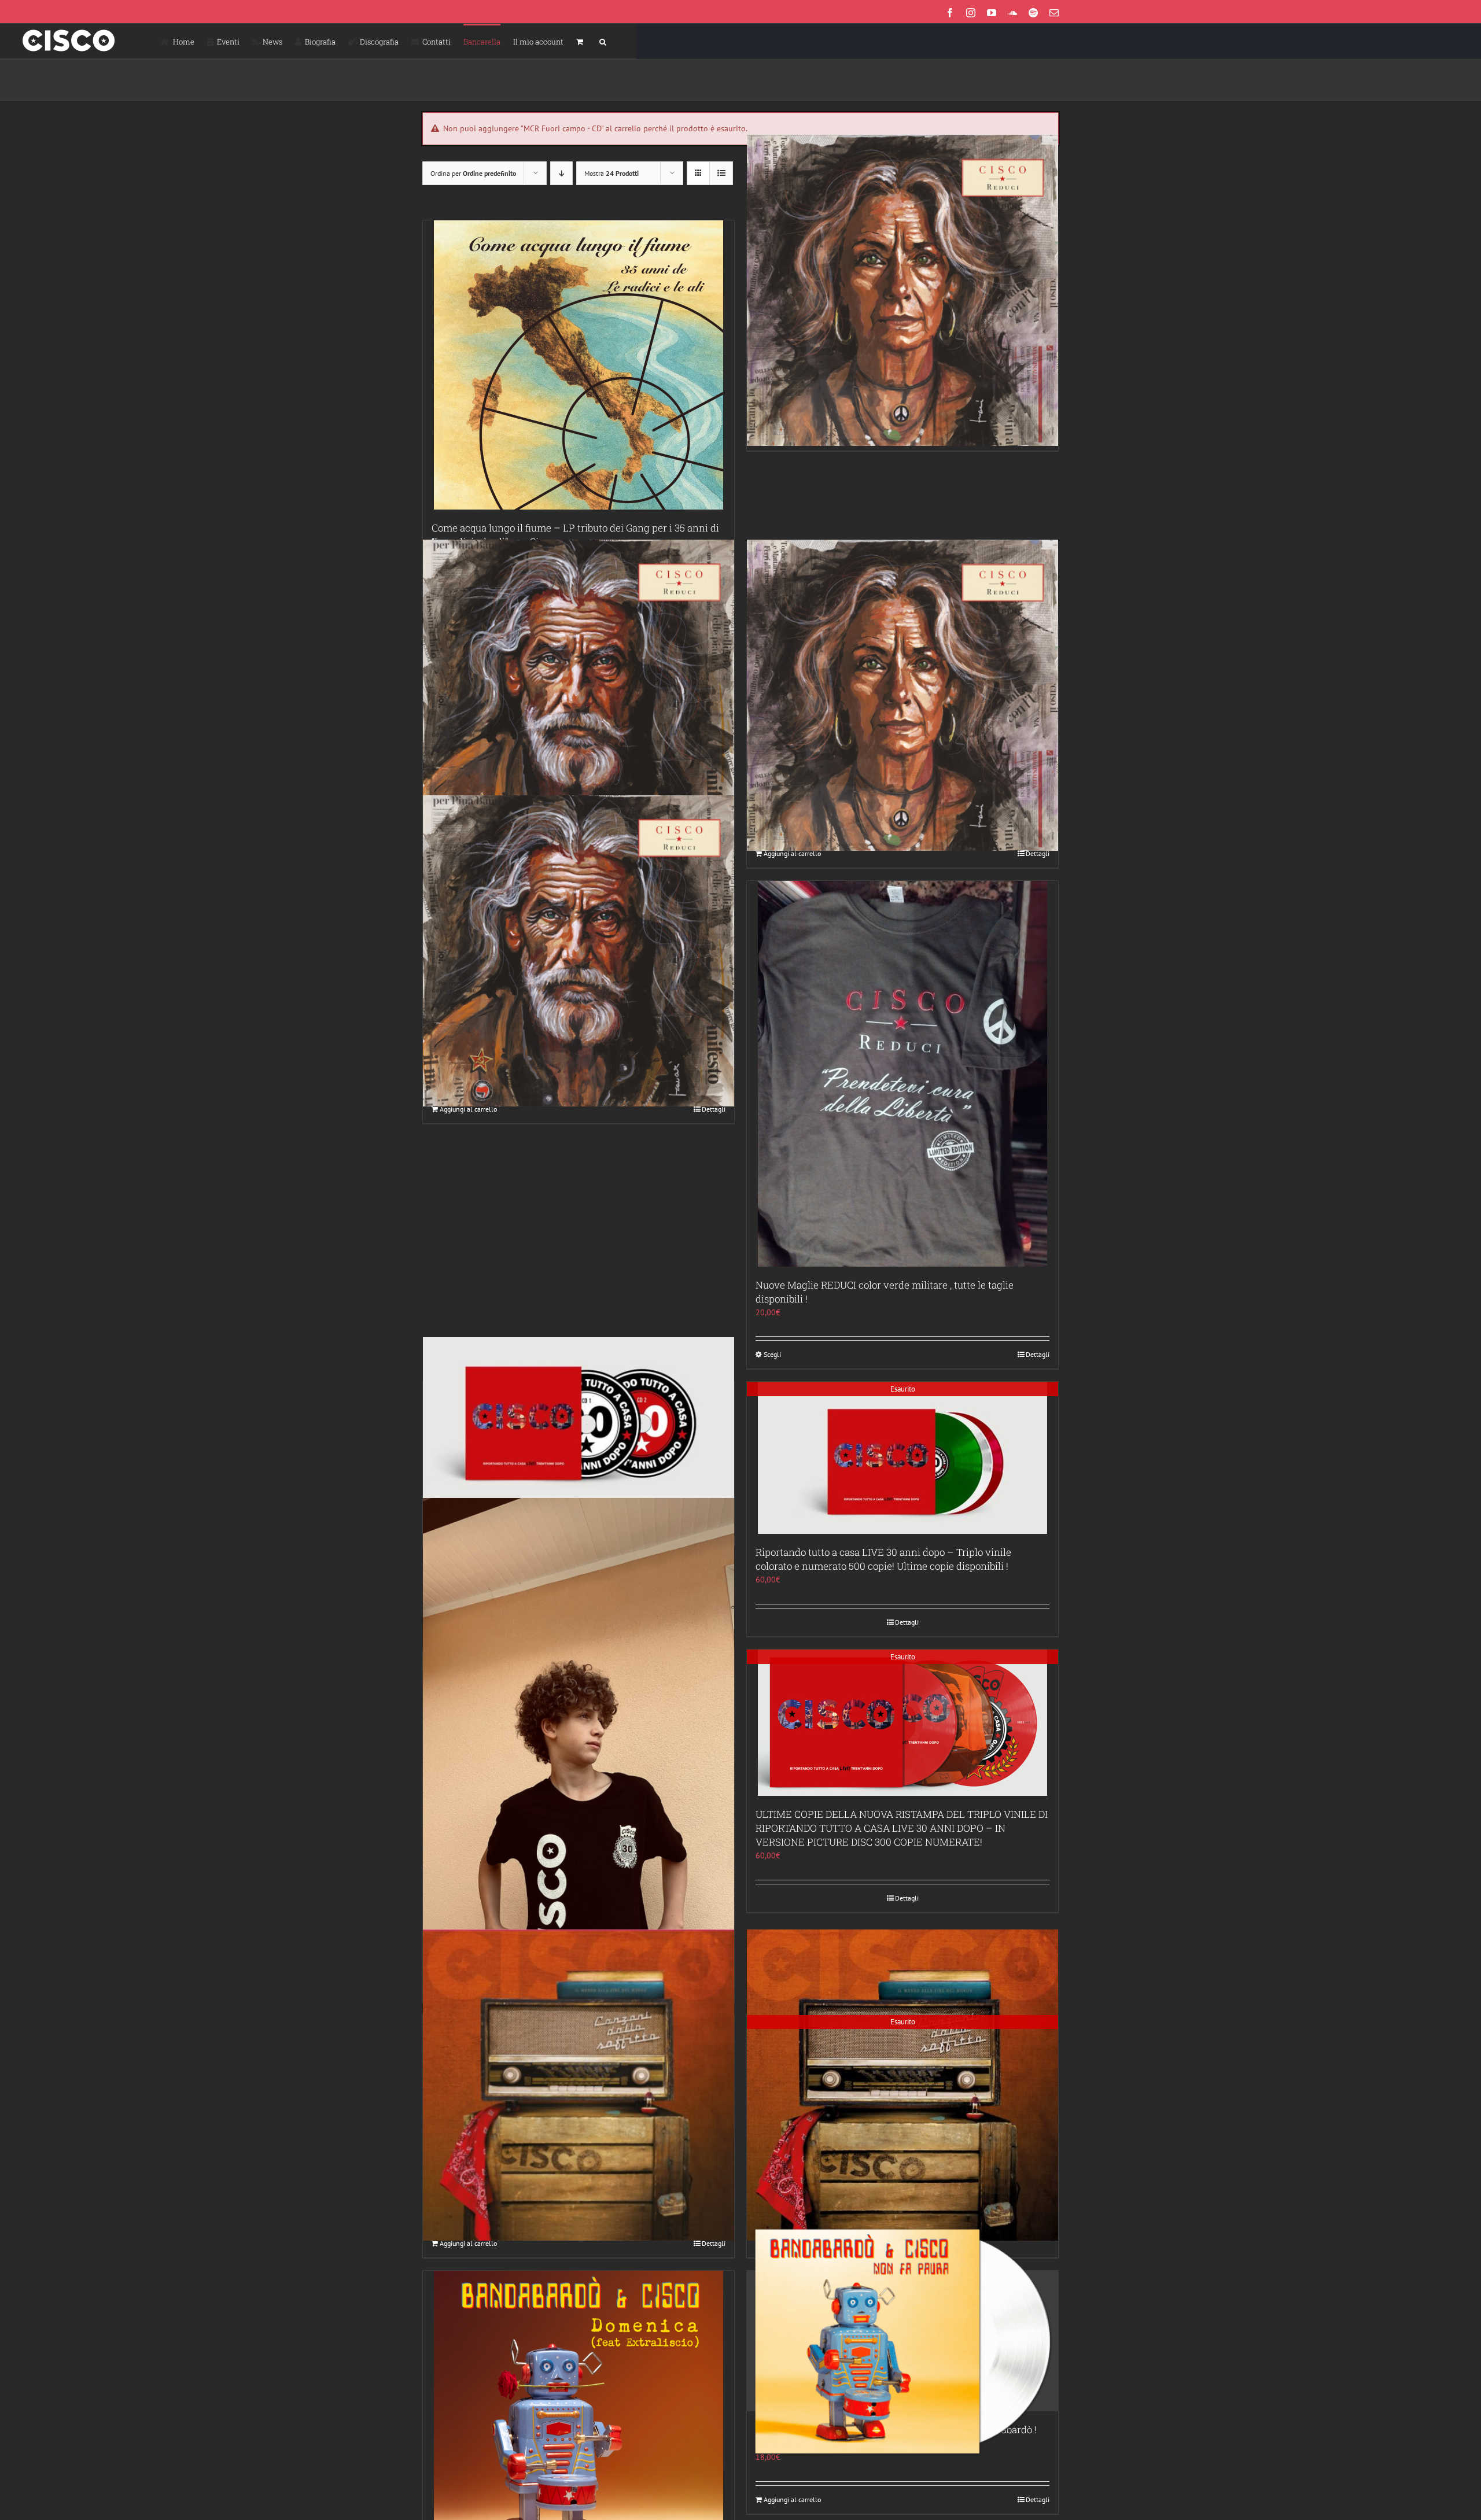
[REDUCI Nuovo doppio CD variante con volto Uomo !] (579, 695)
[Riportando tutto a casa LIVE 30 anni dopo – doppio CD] (579, 1419)
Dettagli (1038, 853)
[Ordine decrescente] (561, 173)
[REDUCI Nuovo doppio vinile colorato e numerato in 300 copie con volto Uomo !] (579, 951)
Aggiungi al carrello (792, 853)
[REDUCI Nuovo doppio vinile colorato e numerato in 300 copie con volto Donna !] (902, 695)
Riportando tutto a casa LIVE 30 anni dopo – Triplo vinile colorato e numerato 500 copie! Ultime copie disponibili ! (883, 1559)
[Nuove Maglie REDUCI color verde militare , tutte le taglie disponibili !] (902, 1074)
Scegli (772, 1354)
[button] (603, 41)
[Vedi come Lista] (721, 173)
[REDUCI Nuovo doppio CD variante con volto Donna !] (902, 291)
